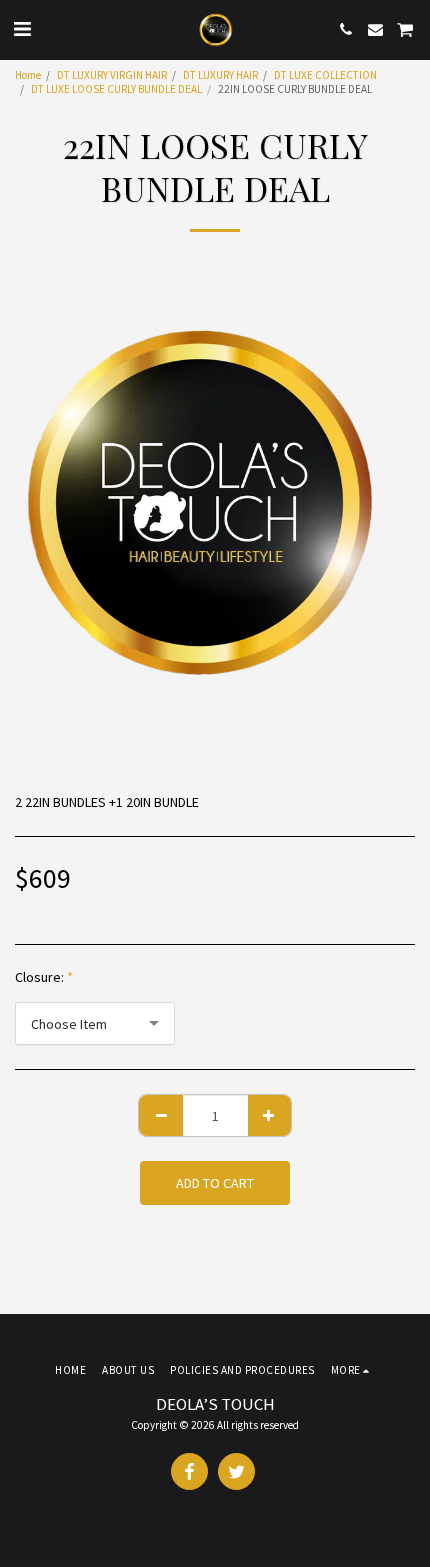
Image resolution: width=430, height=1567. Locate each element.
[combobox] (95, 1023)
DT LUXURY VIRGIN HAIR (112, 75)
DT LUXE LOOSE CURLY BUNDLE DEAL (116, 89)
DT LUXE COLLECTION (325, 75)
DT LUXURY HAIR (220, 75)
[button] (22, 28)
